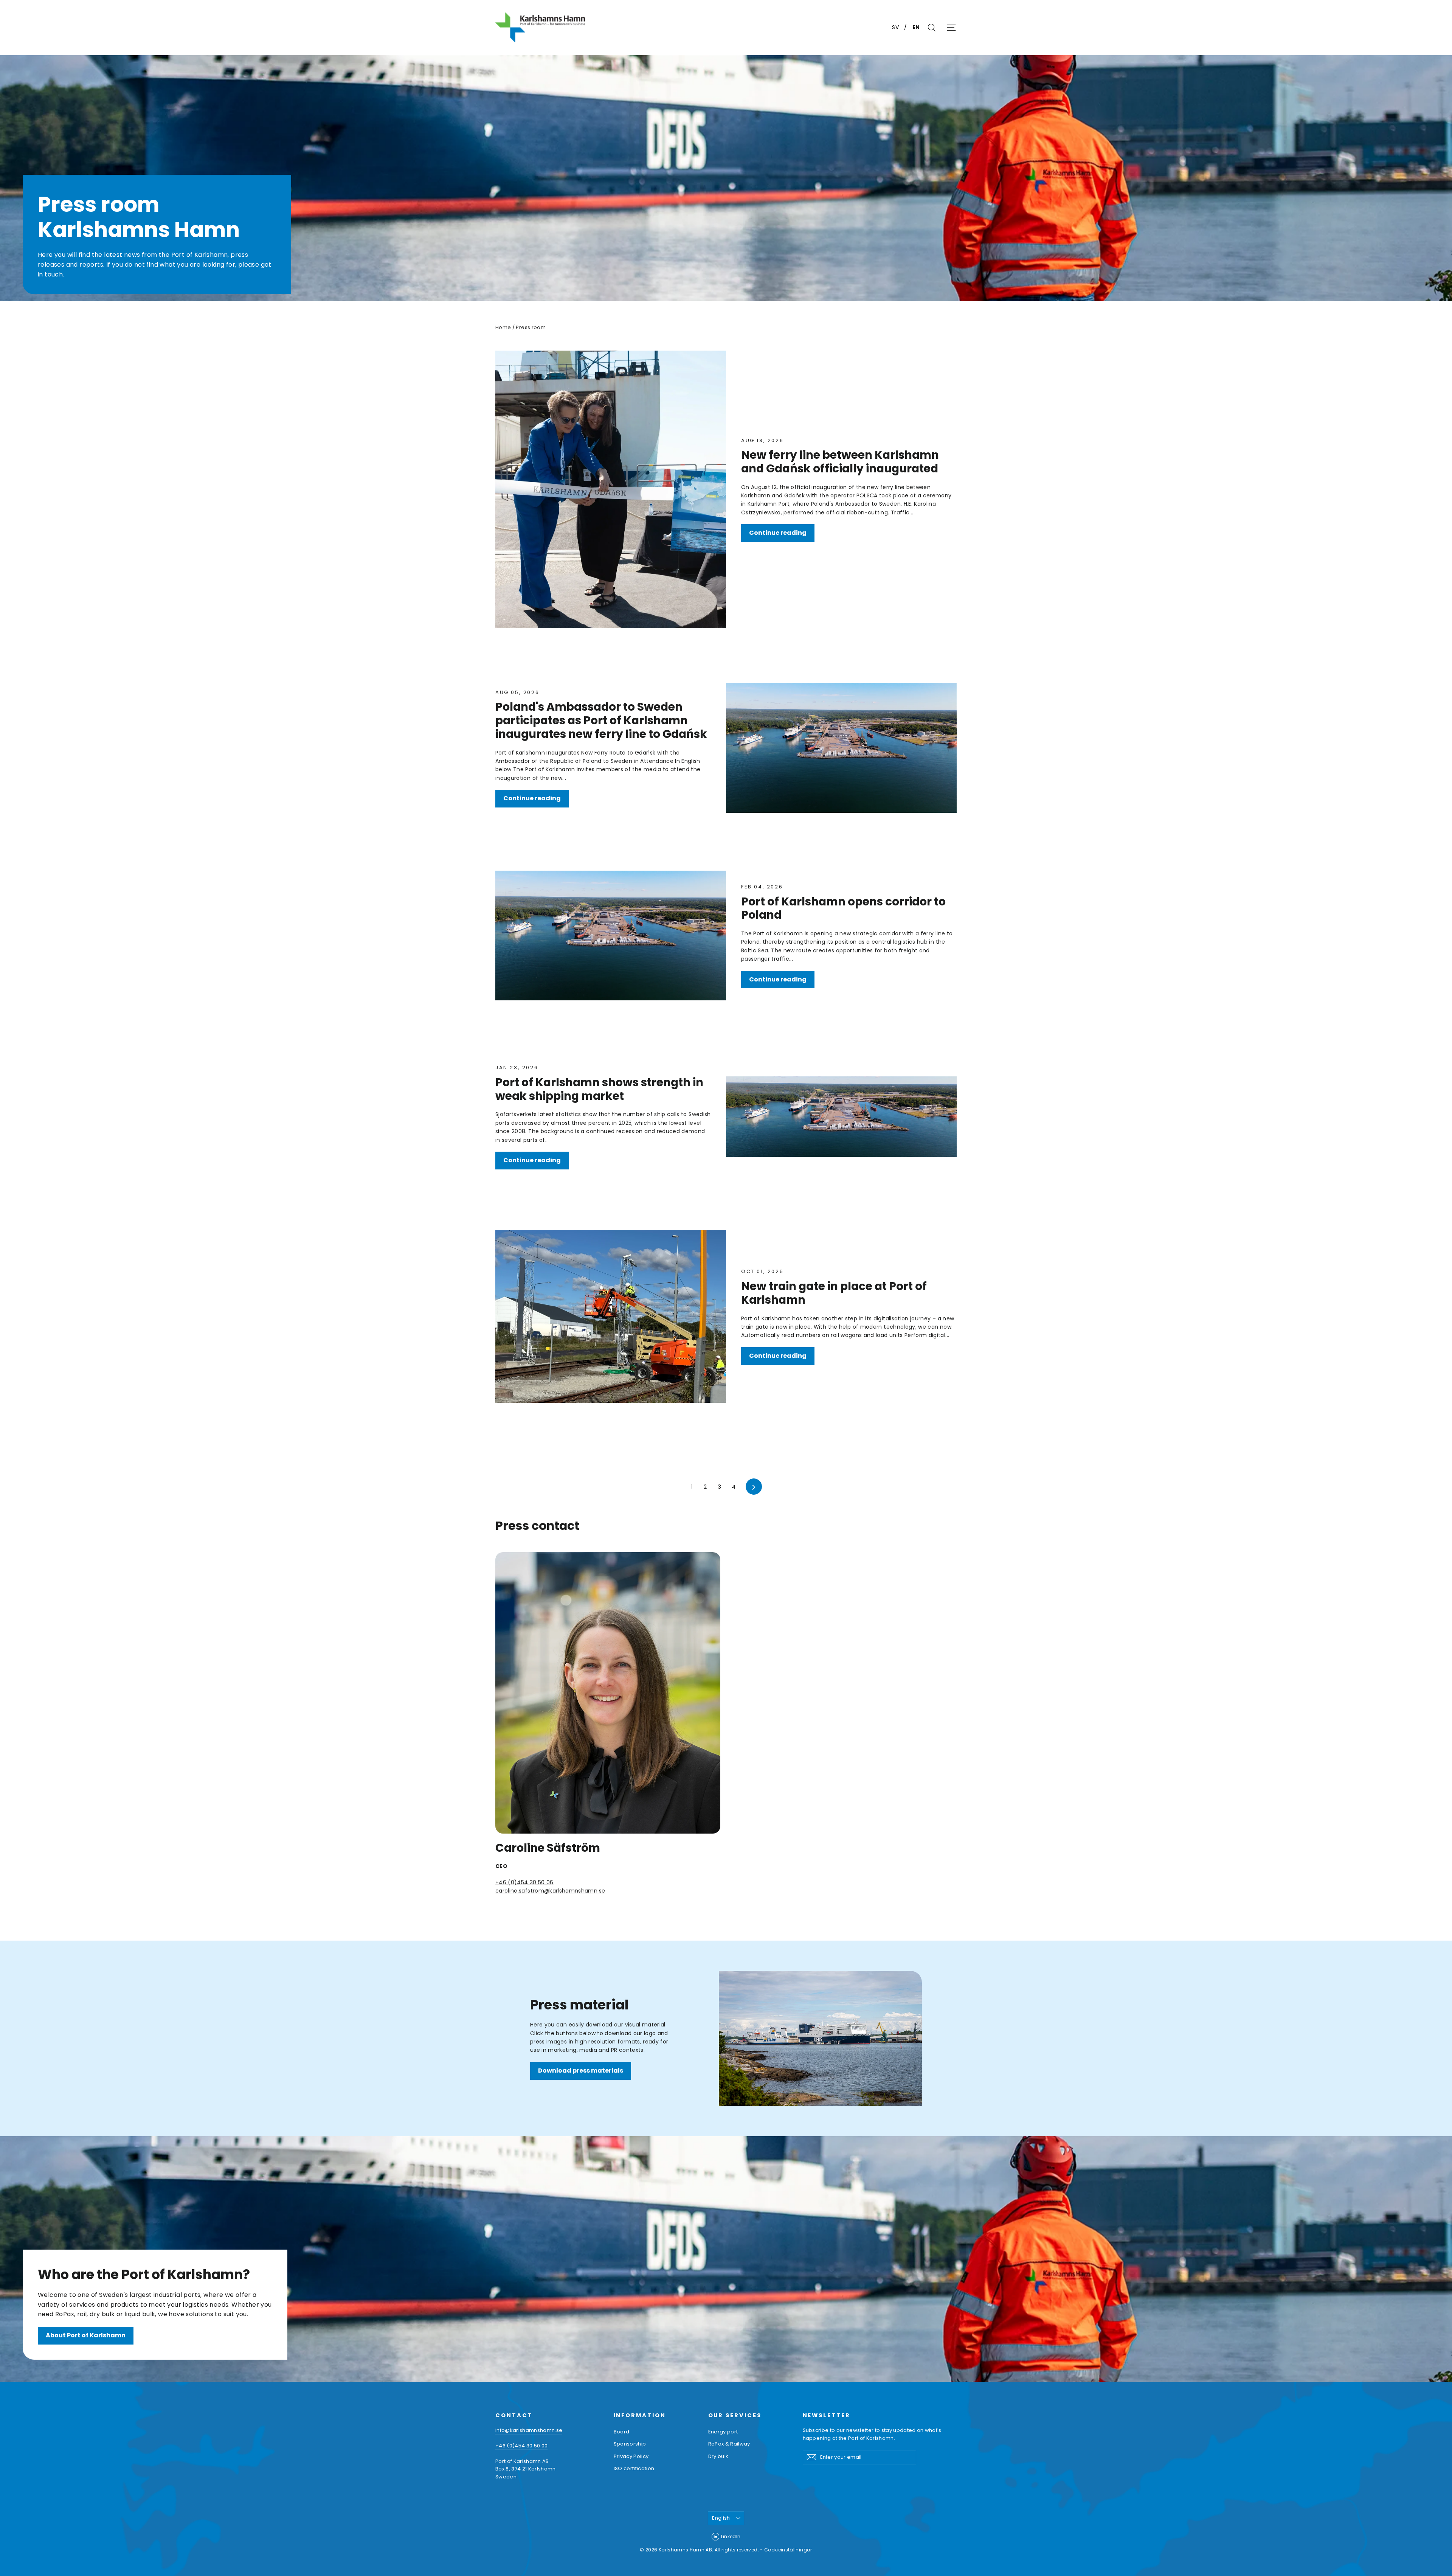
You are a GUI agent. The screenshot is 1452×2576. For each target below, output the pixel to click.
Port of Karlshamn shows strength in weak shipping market (599, 1089)
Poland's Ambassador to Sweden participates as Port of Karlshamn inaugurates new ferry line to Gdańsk (601, 720)
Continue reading (778, 533)
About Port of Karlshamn (86, 2335)
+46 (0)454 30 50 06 (524, 1882)
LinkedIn (731, 2536)
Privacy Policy (631, 2456)
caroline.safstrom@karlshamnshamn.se (550, 1891)
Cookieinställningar (788, 2550)
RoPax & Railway (729, 2444)
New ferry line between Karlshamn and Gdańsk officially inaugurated (840, 462)
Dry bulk (718, 2456)
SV (896, 27)
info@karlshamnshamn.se (529, 2430)
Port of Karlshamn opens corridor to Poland (843, 908)
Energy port (723, 2432)
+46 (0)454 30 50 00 (521, 2446)
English (721, 2518)
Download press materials (581, 2071)
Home (503, 327)
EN (916, 27)
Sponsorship (630, 2444)
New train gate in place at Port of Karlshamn (834, 1293)
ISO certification (634, 2468)
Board (622, 2432)
